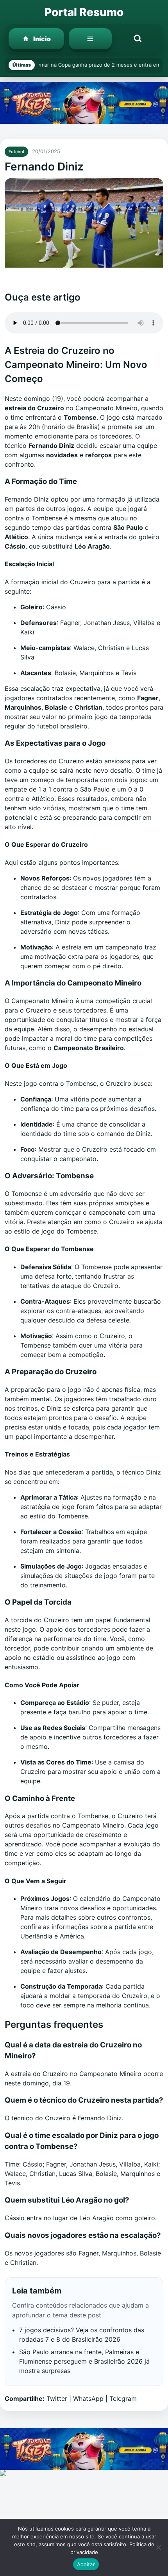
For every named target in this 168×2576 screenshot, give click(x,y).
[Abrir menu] (90, 39)
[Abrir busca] (138, 39)
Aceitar (86, 2564)
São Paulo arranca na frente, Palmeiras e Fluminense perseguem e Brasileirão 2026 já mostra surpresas (84, 2361)
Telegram (123, 2398)
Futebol (16, 152)
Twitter (57, 2398)
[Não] (158, 2547)
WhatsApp (88, 2398)
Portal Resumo (84, 12)
